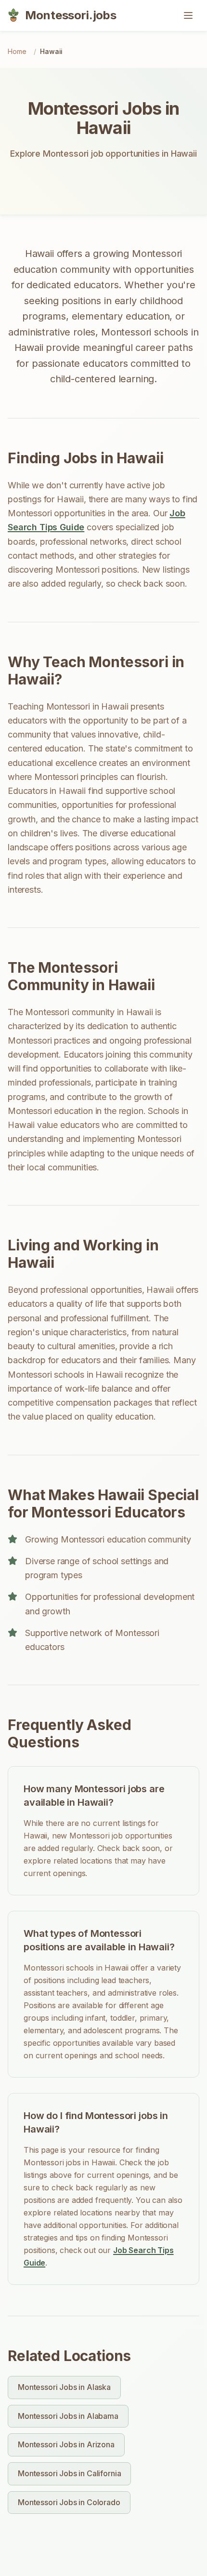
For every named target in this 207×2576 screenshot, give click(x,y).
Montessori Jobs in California (69, 2473)
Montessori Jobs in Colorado (69, 2502)
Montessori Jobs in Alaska (64, 2387)
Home (17, 51)
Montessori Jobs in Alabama (68, 2416)
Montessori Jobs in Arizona (66, 2444)
